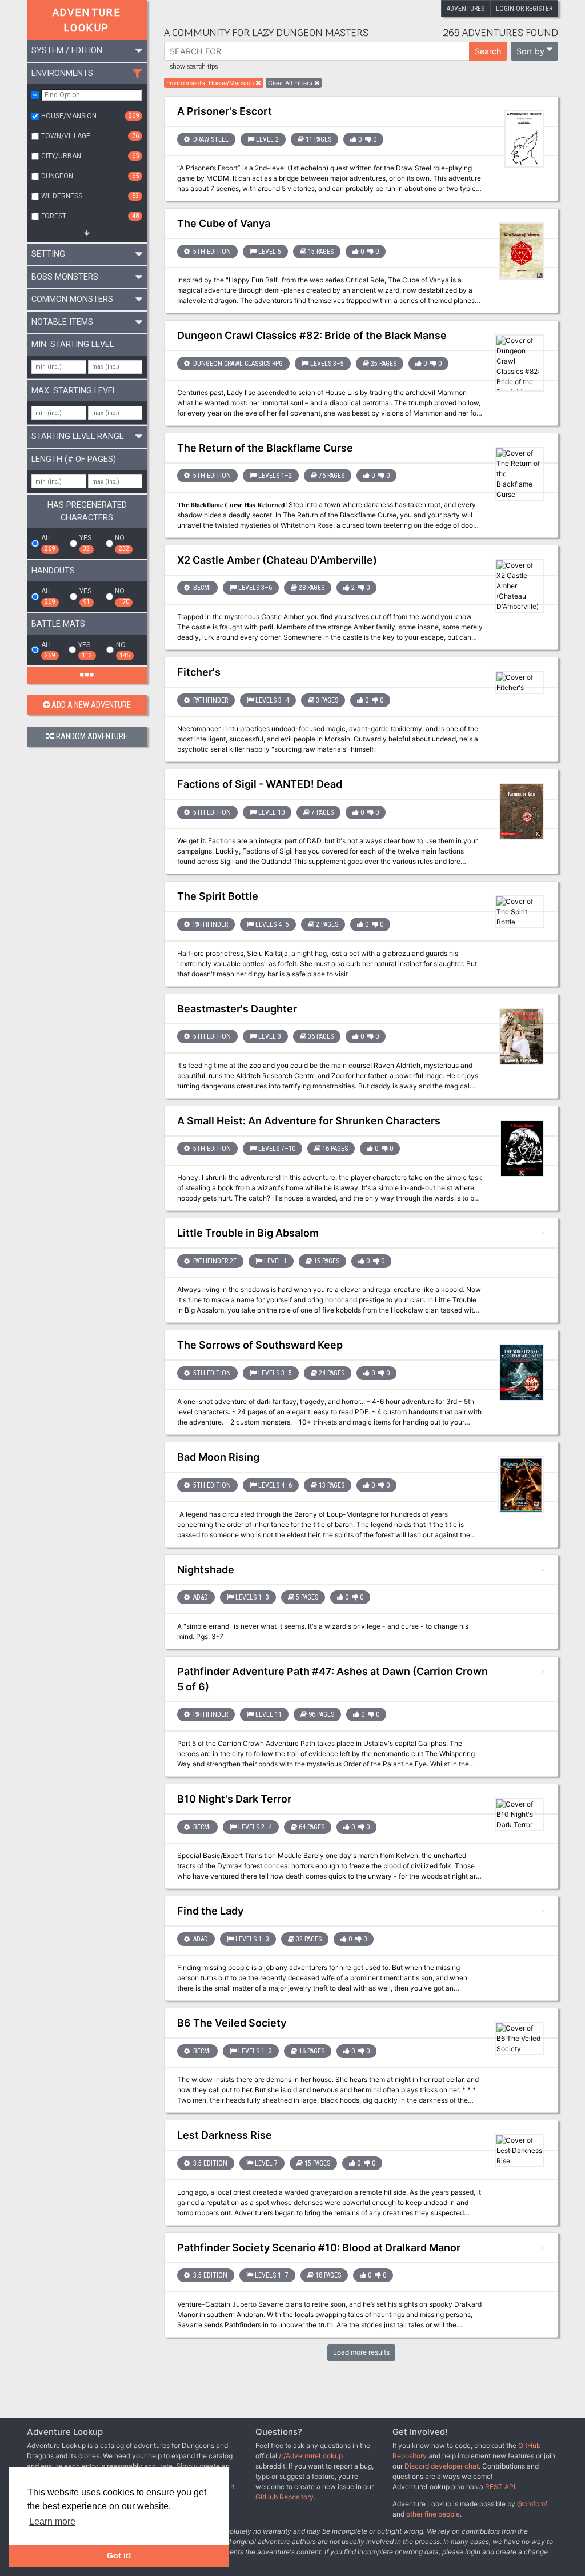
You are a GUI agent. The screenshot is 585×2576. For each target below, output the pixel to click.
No (122, 543)
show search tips (194, 67)
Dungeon (90, 176)
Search (488, 51)
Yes (85, 543)
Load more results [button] (361, 2352)
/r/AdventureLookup (311, 2456)
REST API (500, 2487)
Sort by (530, 51)
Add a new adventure (91, 705)
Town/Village (90, 136)
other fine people (433, 2514)
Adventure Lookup (87, 20)
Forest (90, 216)
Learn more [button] (52, 2521)
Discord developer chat (442, 2466)
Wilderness (90, 196)
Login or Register (524, 9)
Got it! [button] (119, 2555)
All (48, 543)
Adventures (466, 9)
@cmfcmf (532, 2504)
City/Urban (90, 156)
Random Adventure (92, 737)
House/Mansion (90, 116)
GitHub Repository (285, 2497)
